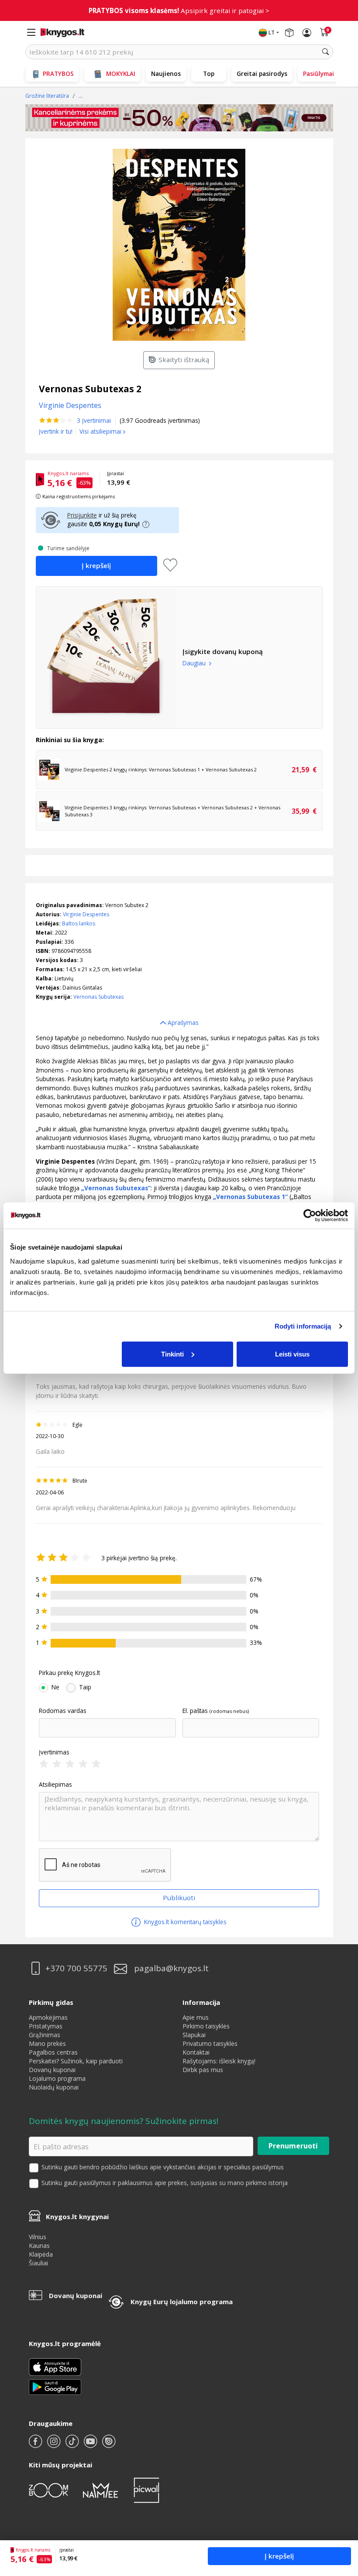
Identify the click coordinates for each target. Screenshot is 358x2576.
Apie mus (196, 2017)
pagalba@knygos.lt (171, 1968)
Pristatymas (46, 2026)
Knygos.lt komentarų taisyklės (184, 1922)
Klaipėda (41, 2254)
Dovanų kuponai (52, 2070)
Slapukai (194, 2035)
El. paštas (195, 1711)
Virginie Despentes (86, 914)
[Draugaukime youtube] (91, 2445)
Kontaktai (196, 2052)
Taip (85, 1687)
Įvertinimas (54, 1752)
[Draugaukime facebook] (36, 2445)
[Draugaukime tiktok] (73, 2445)
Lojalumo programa (57, 2078)
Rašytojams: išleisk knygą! (219, 2061)
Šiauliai (38, 2263)
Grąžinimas (45, 2035)
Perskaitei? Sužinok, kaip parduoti (76, 2061)
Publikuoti (179, 1898)
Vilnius (38, 2237)
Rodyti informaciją (303, 1326)
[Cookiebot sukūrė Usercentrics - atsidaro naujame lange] (310, 1216)
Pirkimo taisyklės (206, 2026)
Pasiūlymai (318, 74)
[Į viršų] (340, 2515)
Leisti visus (292, 1354)
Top (209, 74)
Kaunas (39, 2245)
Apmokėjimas (48, 2017)
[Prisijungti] (307, 33)
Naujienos (166, 74)
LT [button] (272, 33)
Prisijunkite (82, 515)
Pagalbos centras (53, 2052)
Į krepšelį (279, 2556)
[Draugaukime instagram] (55, 2445)
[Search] (326, 52)
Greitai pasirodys (262, 74)
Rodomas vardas (63, 1711)
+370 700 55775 (76, 1968)
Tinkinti (172, 1354)
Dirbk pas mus (203, 2070)
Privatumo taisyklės (210, 2043)
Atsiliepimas (55, 1785)
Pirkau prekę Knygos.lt (69, 1673)
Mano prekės (47, 2043)
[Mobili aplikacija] (55, 2386)
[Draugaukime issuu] (109, 2445)
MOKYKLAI (121, 74)
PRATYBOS (58, 74)
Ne (55, 1687)
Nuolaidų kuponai (54, 2087)
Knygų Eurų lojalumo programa (182, 2302)
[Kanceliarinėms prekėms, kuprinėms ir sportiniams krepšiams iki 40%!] (179, 118)
